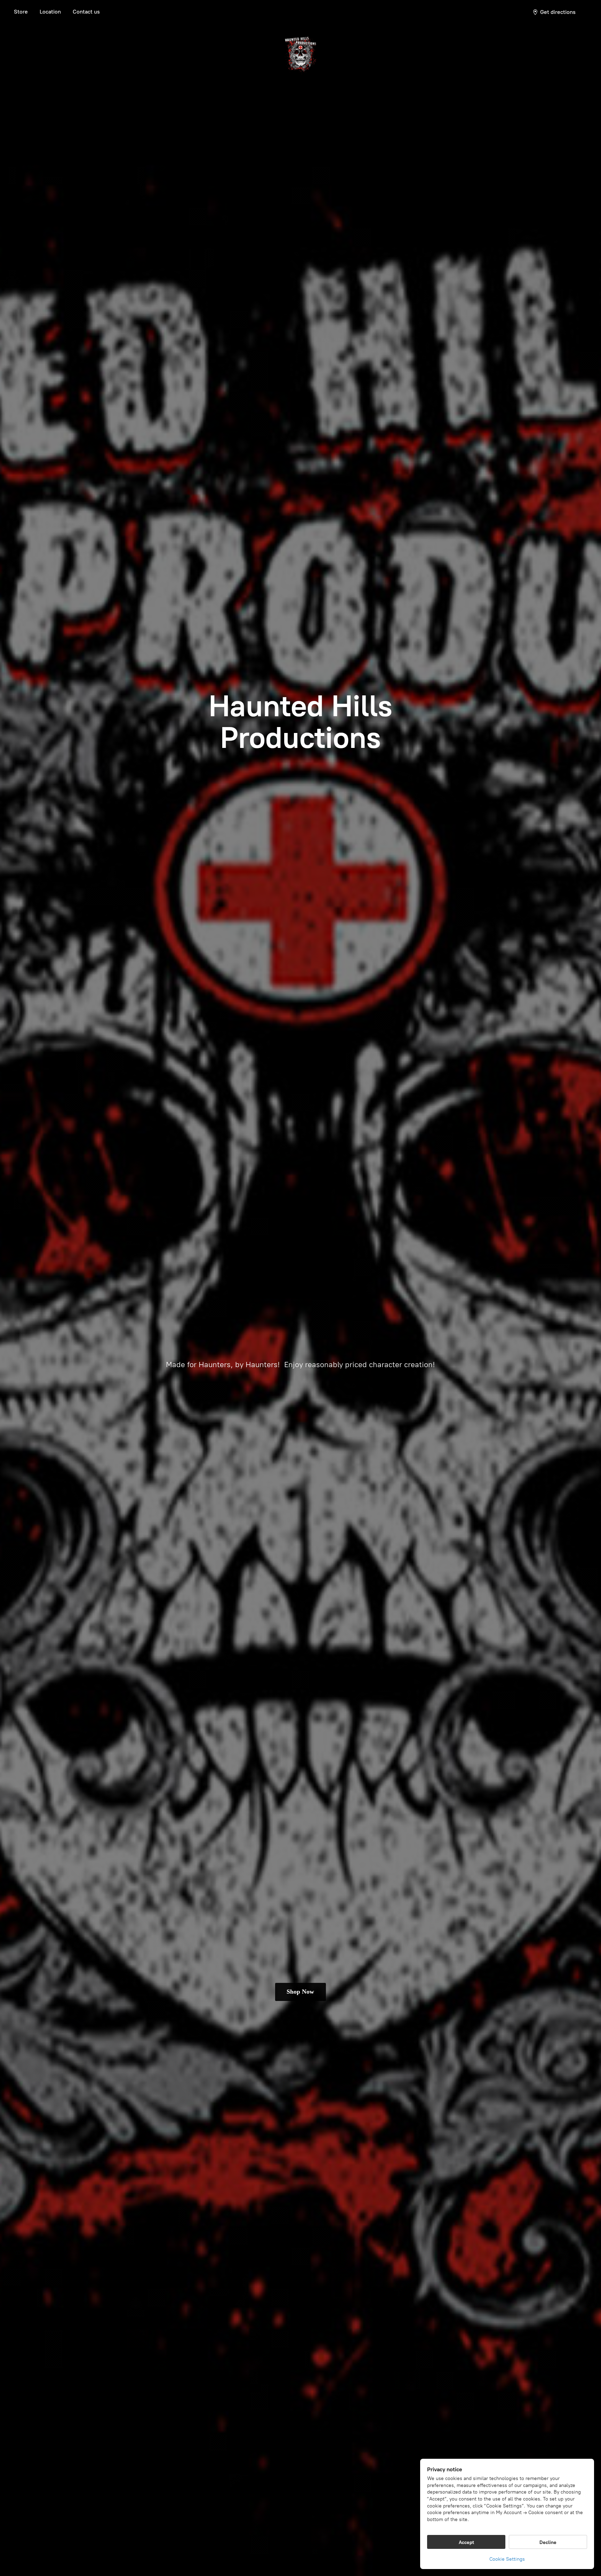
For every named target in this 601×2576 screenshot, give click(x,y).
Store (21, 12)
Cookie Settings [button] (507, 2559)
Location (50, 12)
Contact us (86, 12)
